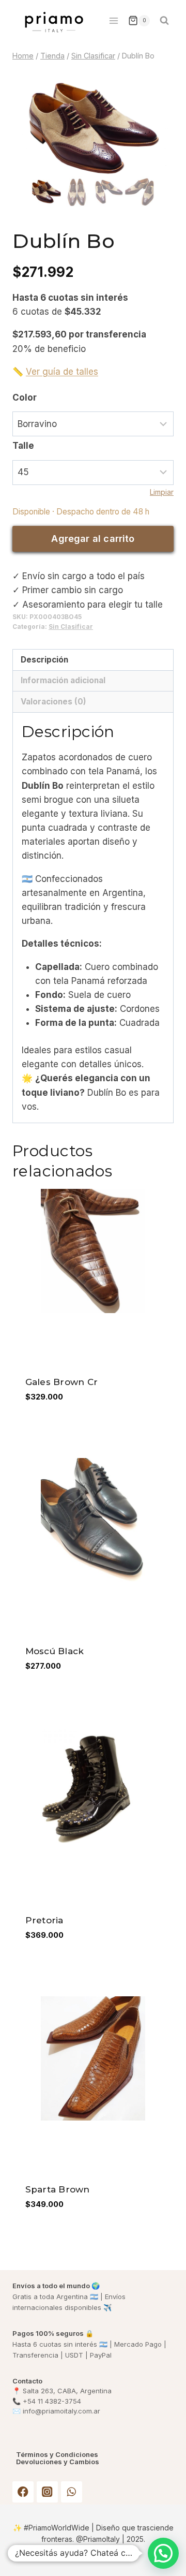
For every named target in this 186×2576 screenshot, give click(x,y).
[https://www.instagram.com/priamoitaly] (47, 2492)
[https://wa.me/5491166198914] (72, 2492)
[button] (163, 2553)
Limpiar (162, 492)
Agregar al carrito (93, 539)
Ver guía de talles (62, 372)
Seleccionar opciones (74, 1437)
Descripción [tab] (44, 660)
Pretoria (44, 1920)
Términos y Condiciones (57, 2455)
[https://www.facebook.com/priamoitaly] (23, 2492)
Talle (23, 446)
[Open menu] (113, 20)
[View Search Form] (164, 21)
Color (25, 398)
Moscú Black (55, 1651)
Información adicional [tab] (63, 680)
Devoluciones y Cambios (58, 2462)
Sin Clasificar (71, 627)
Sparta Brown (58, 2189)
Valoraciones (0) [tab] (53, 702)
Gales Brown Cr (62, 1382)
